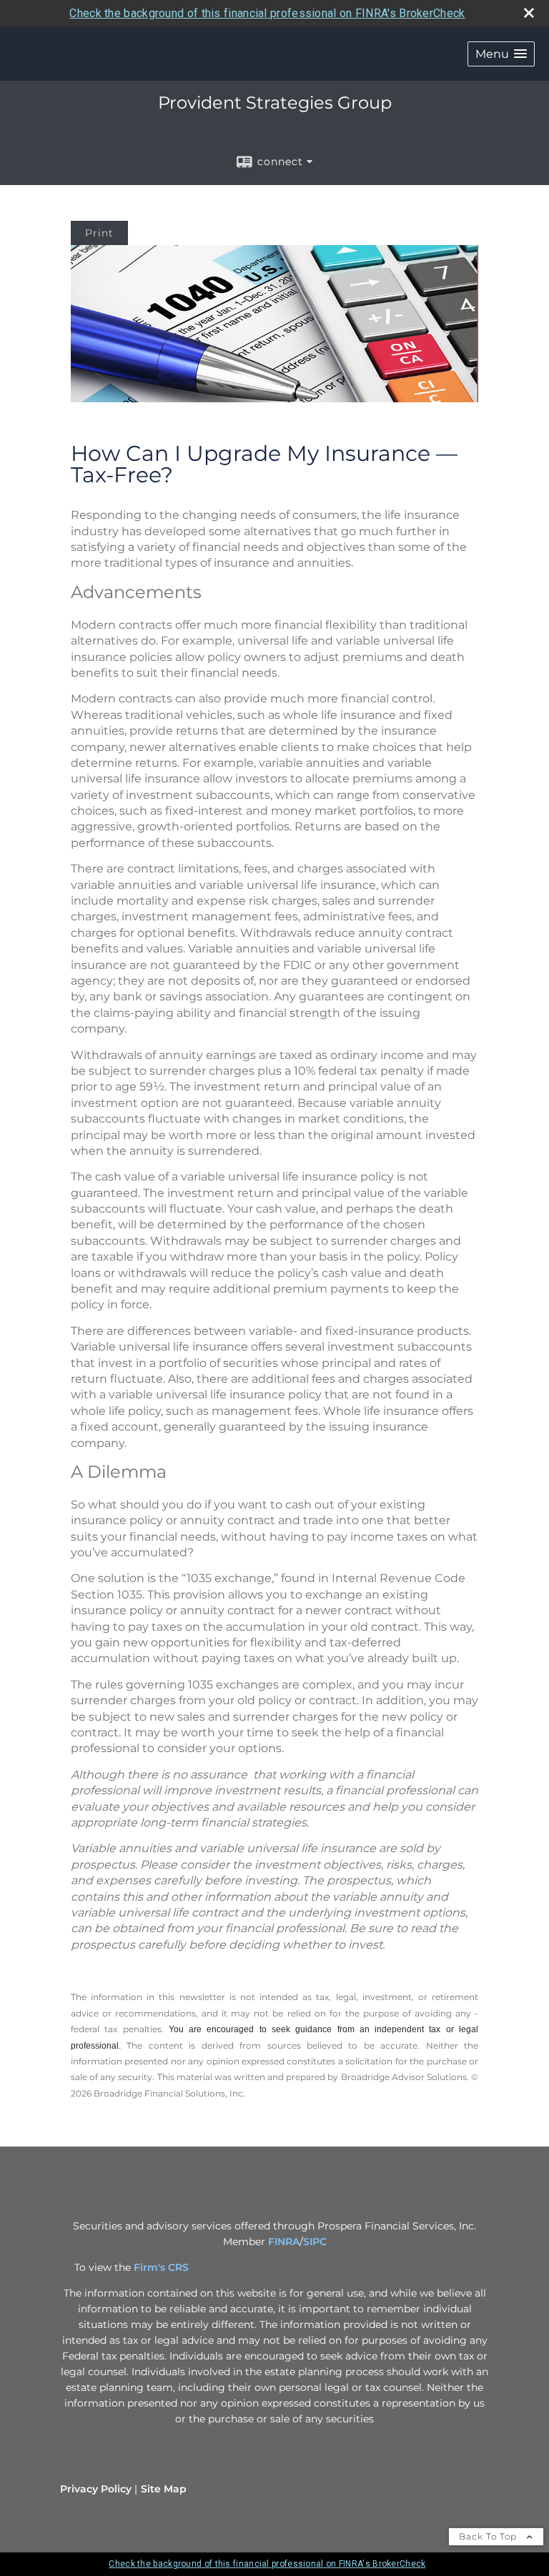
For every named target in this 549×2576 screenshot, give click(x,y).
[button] (501, 54)
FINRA (284, 2242)
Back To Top (489, 2536)
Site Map (164, 2489)
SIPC (315, 2242)
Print (99, 233)
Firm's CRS (161, 2267)
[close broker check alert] (529, 13)
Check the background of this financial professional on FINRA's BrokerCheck (267, 13)
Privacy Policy (96, 2489)
